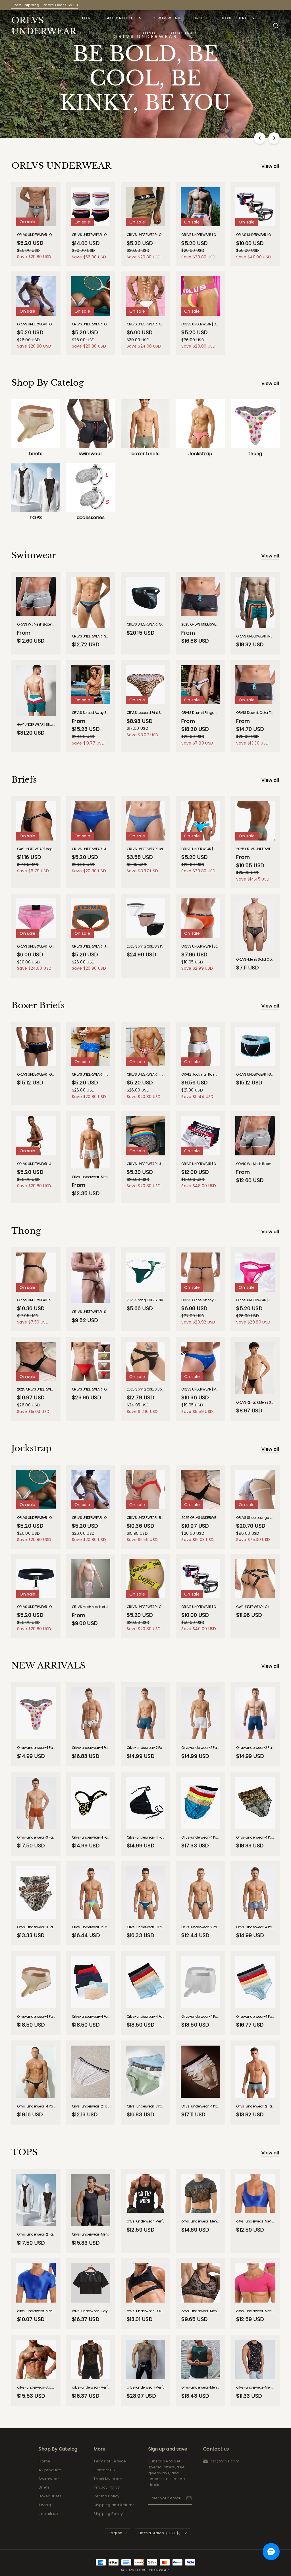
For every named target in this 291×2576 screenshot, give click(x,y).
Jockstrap (182, 33)
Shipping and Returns (114, 2505)
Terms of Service (110, 2461)
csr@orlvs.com (225, 2461)
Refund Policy (106, 2496)
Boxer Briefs (238, 18)
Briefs (201, 18)
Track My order (108, 2479)
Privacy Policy (107, 2487)
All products (124, 18)
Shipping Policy (108, 2514)
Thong (147, 33)
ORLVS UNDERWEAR (40, 26)
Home (87, 18)
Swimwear (168, 18)
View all (270, 166)
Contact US (104, 2470)
